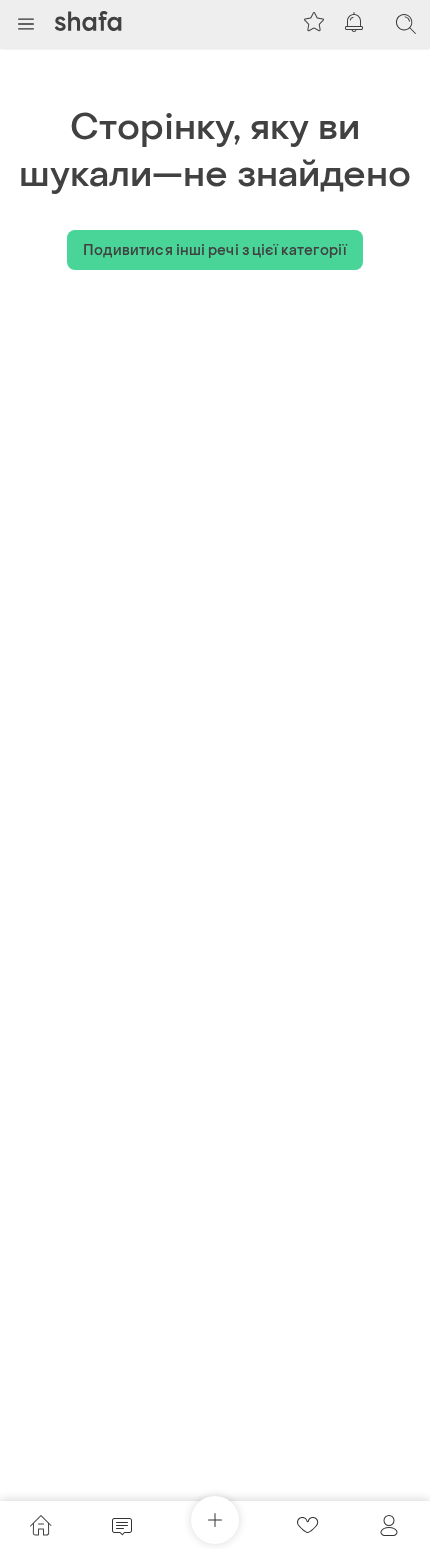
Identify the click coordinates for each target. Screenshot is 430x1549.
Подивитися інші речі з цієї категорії (215, 250)
